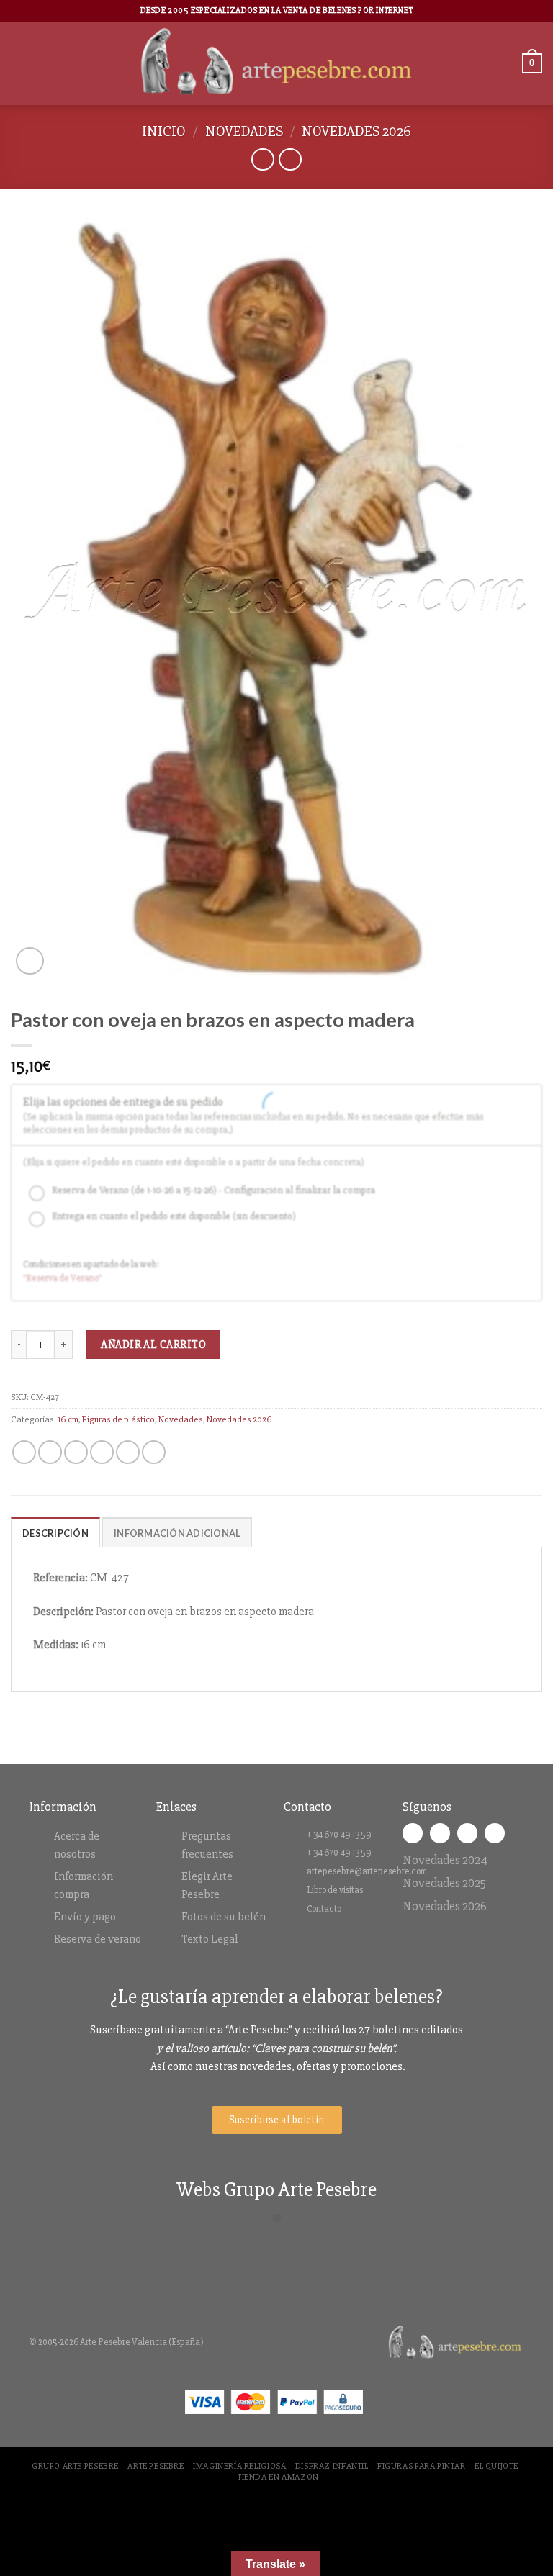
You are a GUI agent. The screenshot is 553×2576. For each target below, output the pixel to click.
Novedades (244, 131)
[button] (277, 2218)
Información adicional (177, 1533)
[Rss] (467, 1833)
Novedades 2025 (444, 1883)
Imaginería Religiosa (239, 2466)
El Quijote (496, 2466)
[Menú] (19, 63)
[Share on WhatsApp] (24, 1452)
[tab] (55, 1532)
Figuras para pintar (422, 2466)
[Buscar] (506, 63)
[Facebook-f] (413, 1833)
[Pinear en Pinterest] (128, 1452)
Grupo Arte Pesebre (75, 2466)
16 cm (68, 1419)
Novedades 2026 (356, 131)
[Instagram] (440, 1833)
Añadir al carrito (153, 1345)
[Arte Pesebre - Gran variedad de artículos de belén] (277, 63)
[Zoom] (30, 961)
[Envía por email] (102, 1452)
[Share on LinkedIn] (154, 1452)
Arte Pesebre (156, 2466)
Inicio (164, 131)
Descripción (55, 1533)
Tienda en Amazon (278, 2477)
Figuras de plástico (118, 1419)
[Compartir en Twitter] (76, 1452)
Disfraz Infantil (332, 2466)
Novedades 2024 (445, 1860)
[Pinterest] (495, 1833)
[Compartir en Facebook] (50, 1452)
